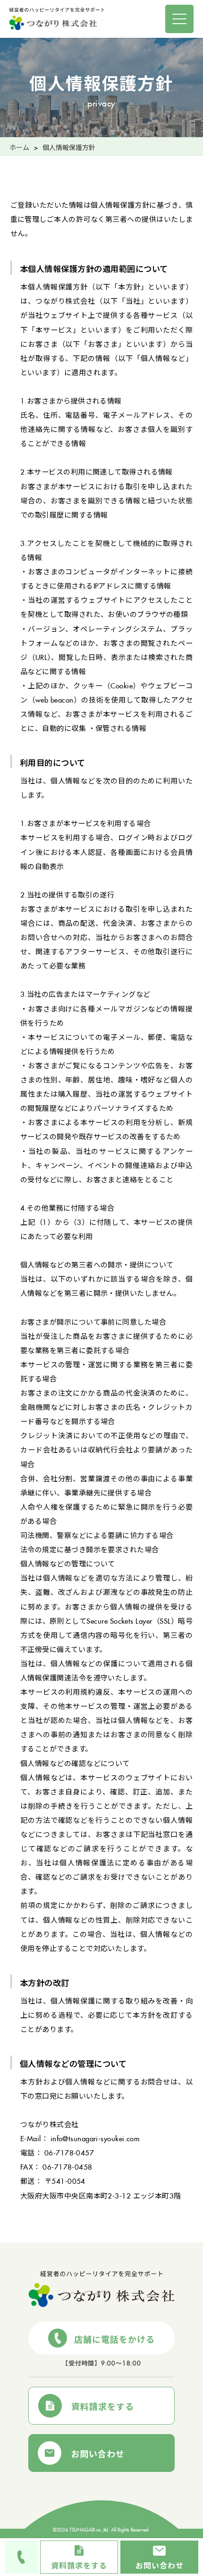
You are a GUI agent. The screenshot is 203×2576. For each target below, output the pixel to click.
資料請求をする (103, 2405)
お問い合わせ (98, 2452)
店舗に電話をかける (115, 2338)
